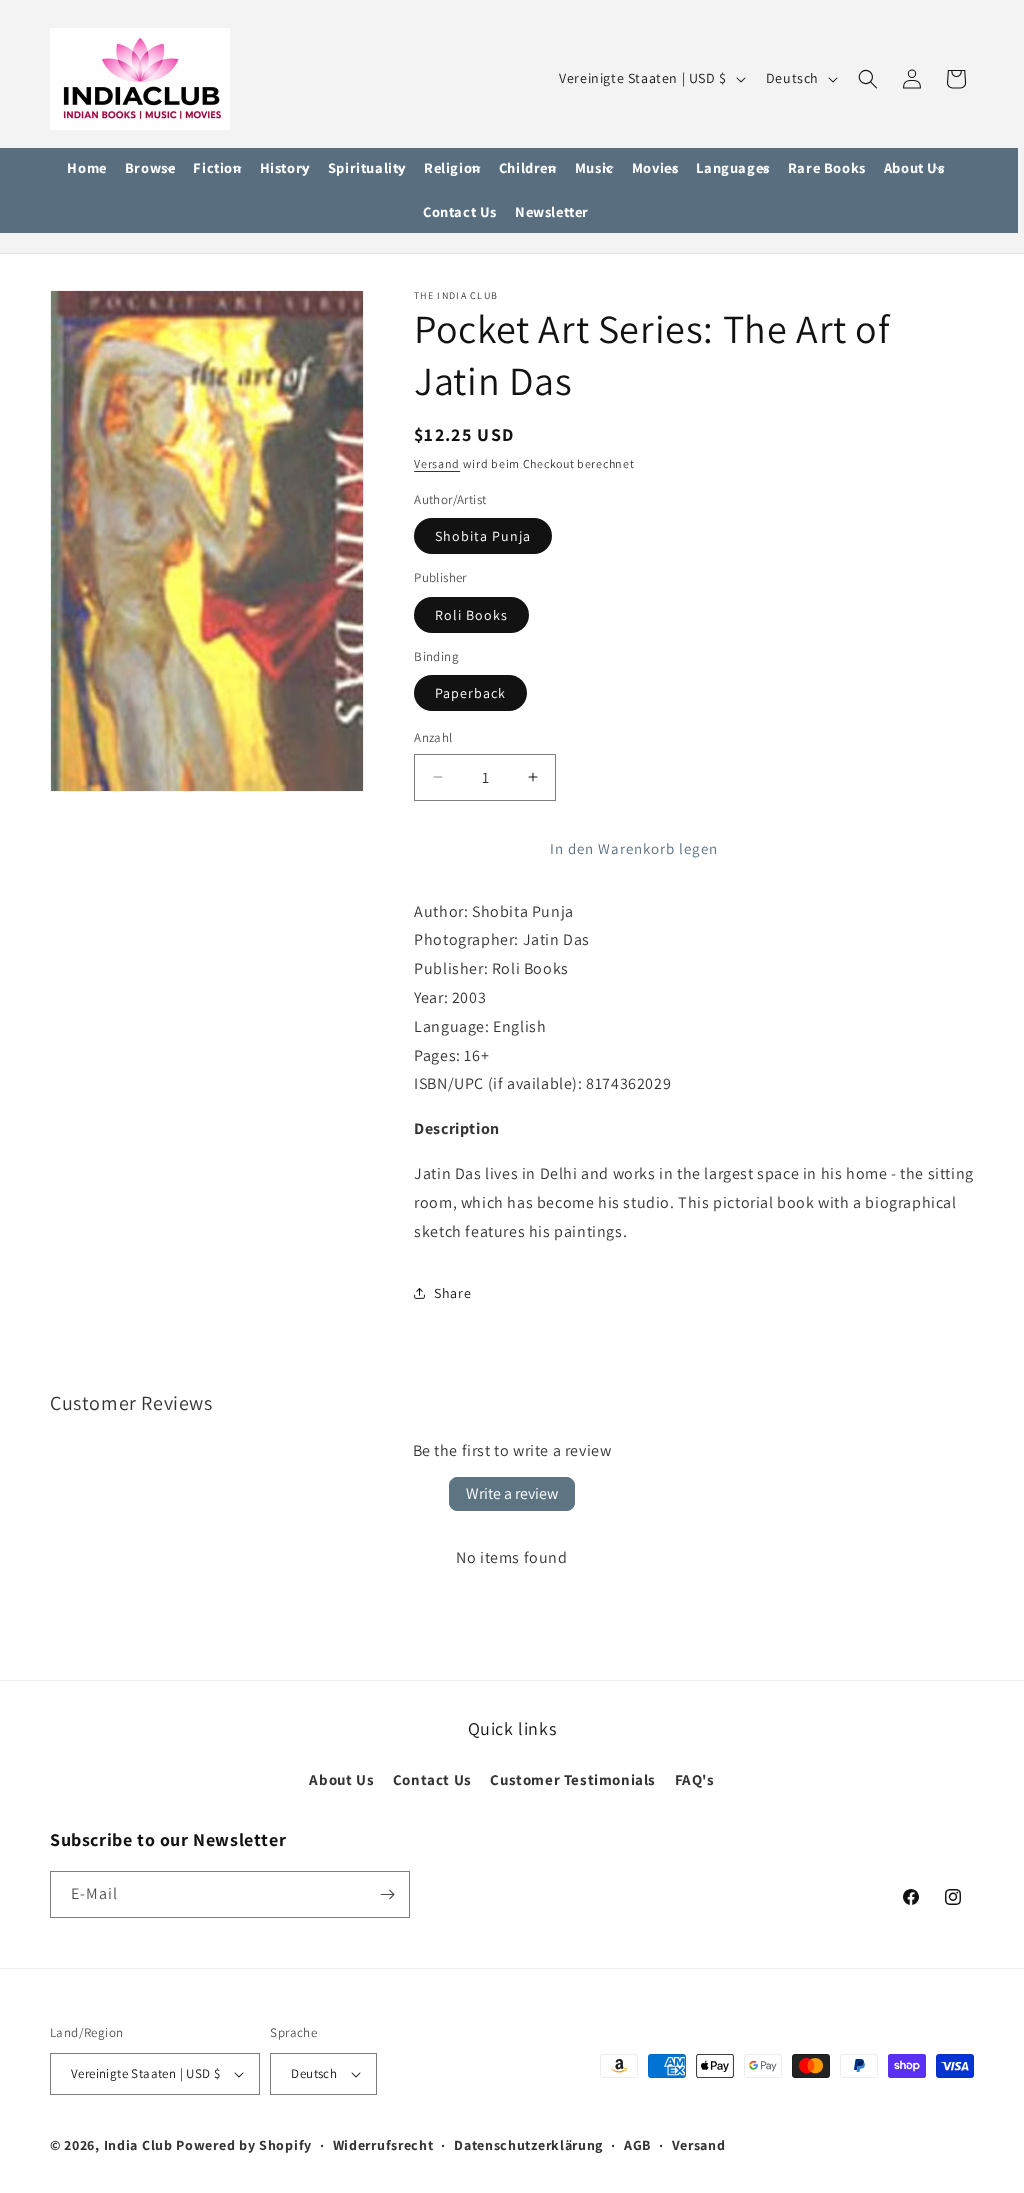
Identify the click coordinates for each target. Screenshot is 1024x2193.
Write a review (512, 1493)
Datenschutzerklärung (528, 2145)
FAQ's (695, 1779)
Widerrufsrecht (383, 2145)
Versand (437, 463)
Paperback (470, 693)
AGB (637, 2145)
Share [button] (452, 1293)
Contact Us (432, 1779)
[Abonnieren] (387, 1894)
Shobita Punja (483, 536)
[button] (150, 169)
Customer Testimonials (573, 1779)
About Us (341, 1779)
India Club (138, 2145)
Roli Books (471, 615)
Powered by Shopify (244, 2145)
